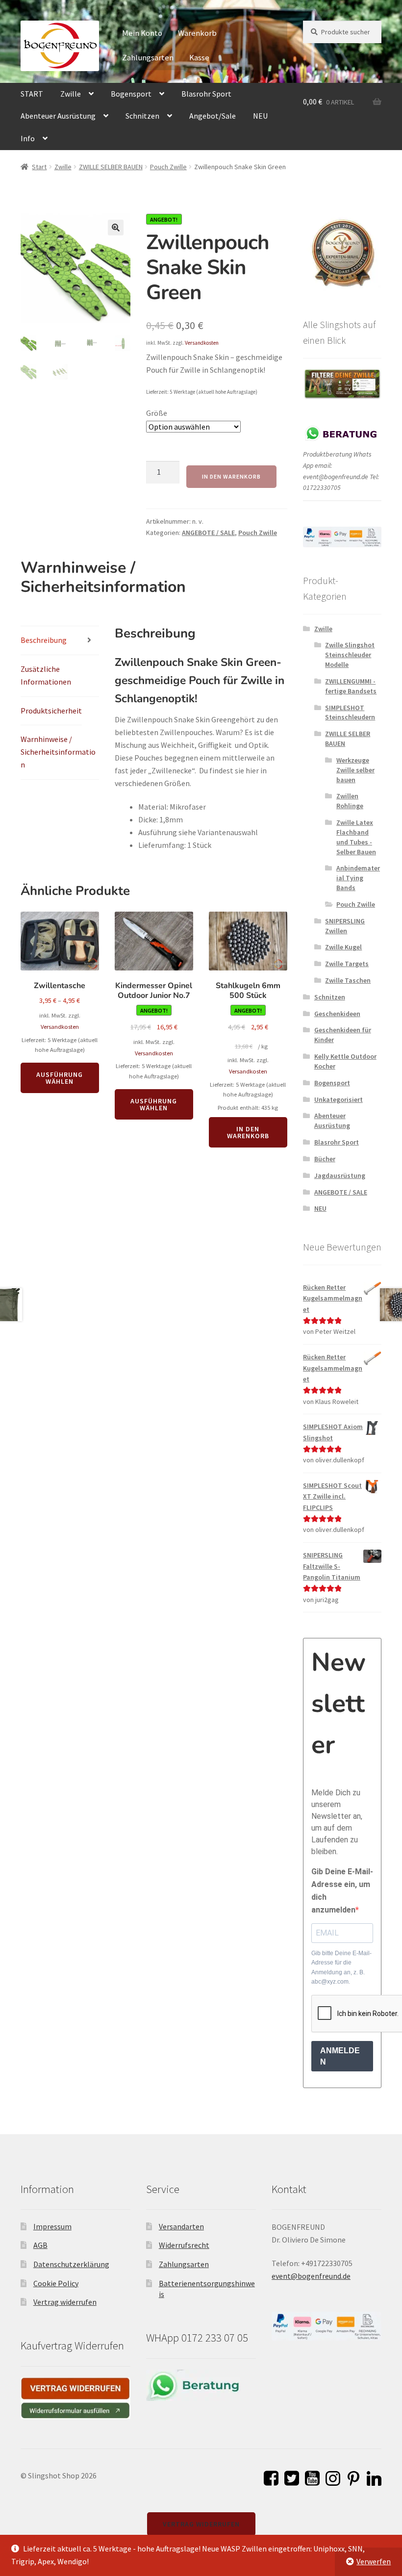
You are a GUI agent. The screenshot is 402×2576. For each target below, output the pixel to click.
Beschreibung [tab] (44, 640)
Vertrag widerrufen (65, 2302)
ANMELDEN (340, 2056)
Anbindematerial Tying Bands (358, 878)
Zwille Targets (347, 964)
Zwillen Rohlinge (350, 801)
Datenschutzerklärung (71, 2264)
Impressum (52, 2226)
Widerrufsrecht (184, 2245)
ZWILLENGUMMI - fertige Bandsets (351, 686)
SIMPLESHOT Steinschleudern (350, 713)
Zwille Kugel (343, 947)
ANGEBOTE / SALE (208, 533)
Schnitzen (142, 116)
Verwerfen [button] (374, 2561)
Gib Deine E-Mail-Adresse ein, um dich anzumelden (342, 1891)
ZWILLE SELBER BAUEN (111, 167)
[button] (116, 228)
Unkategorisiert (339, 1099)
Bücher (325, 1159)
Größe (157, 413)
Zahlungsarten (148, 57)
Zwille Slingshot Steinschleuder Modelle (350, 655)
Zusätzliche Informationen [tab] (46, 675)
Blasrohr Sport (206, 94)
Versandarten (181, 2226)
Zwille (71, 94)
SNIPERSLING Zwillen (345, 926)
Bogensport (131, 94)
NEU (260, 116)
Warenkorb (197, 33)
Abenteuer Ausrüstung (58, 116)
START (32, 94)
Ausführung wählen (60, 1078)
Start (39, 167)
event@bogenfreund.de (311, 2276)
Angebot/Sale (213, 116)
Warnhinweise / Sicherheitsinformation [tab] (58, 752)
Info (28, 138)
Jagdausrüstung (340, 1175)
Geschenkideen (337, 1014)
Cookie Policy (56, 2283)
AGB (40, 2245)
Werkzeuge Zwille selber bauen (355, 770)
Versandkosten (202, 343)
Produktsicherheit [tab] (51, 711)
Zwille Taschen (348, 980)
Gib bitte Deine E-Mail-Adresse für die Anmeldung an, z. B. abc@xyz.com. (341, 1967)
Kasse (199, 57)
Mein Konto (142, 33)
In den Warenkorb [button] (248, 1132)
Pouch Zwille (168, 167)
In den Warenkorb (231, 476)
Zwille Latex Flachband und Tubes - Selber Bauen (356, 837)
